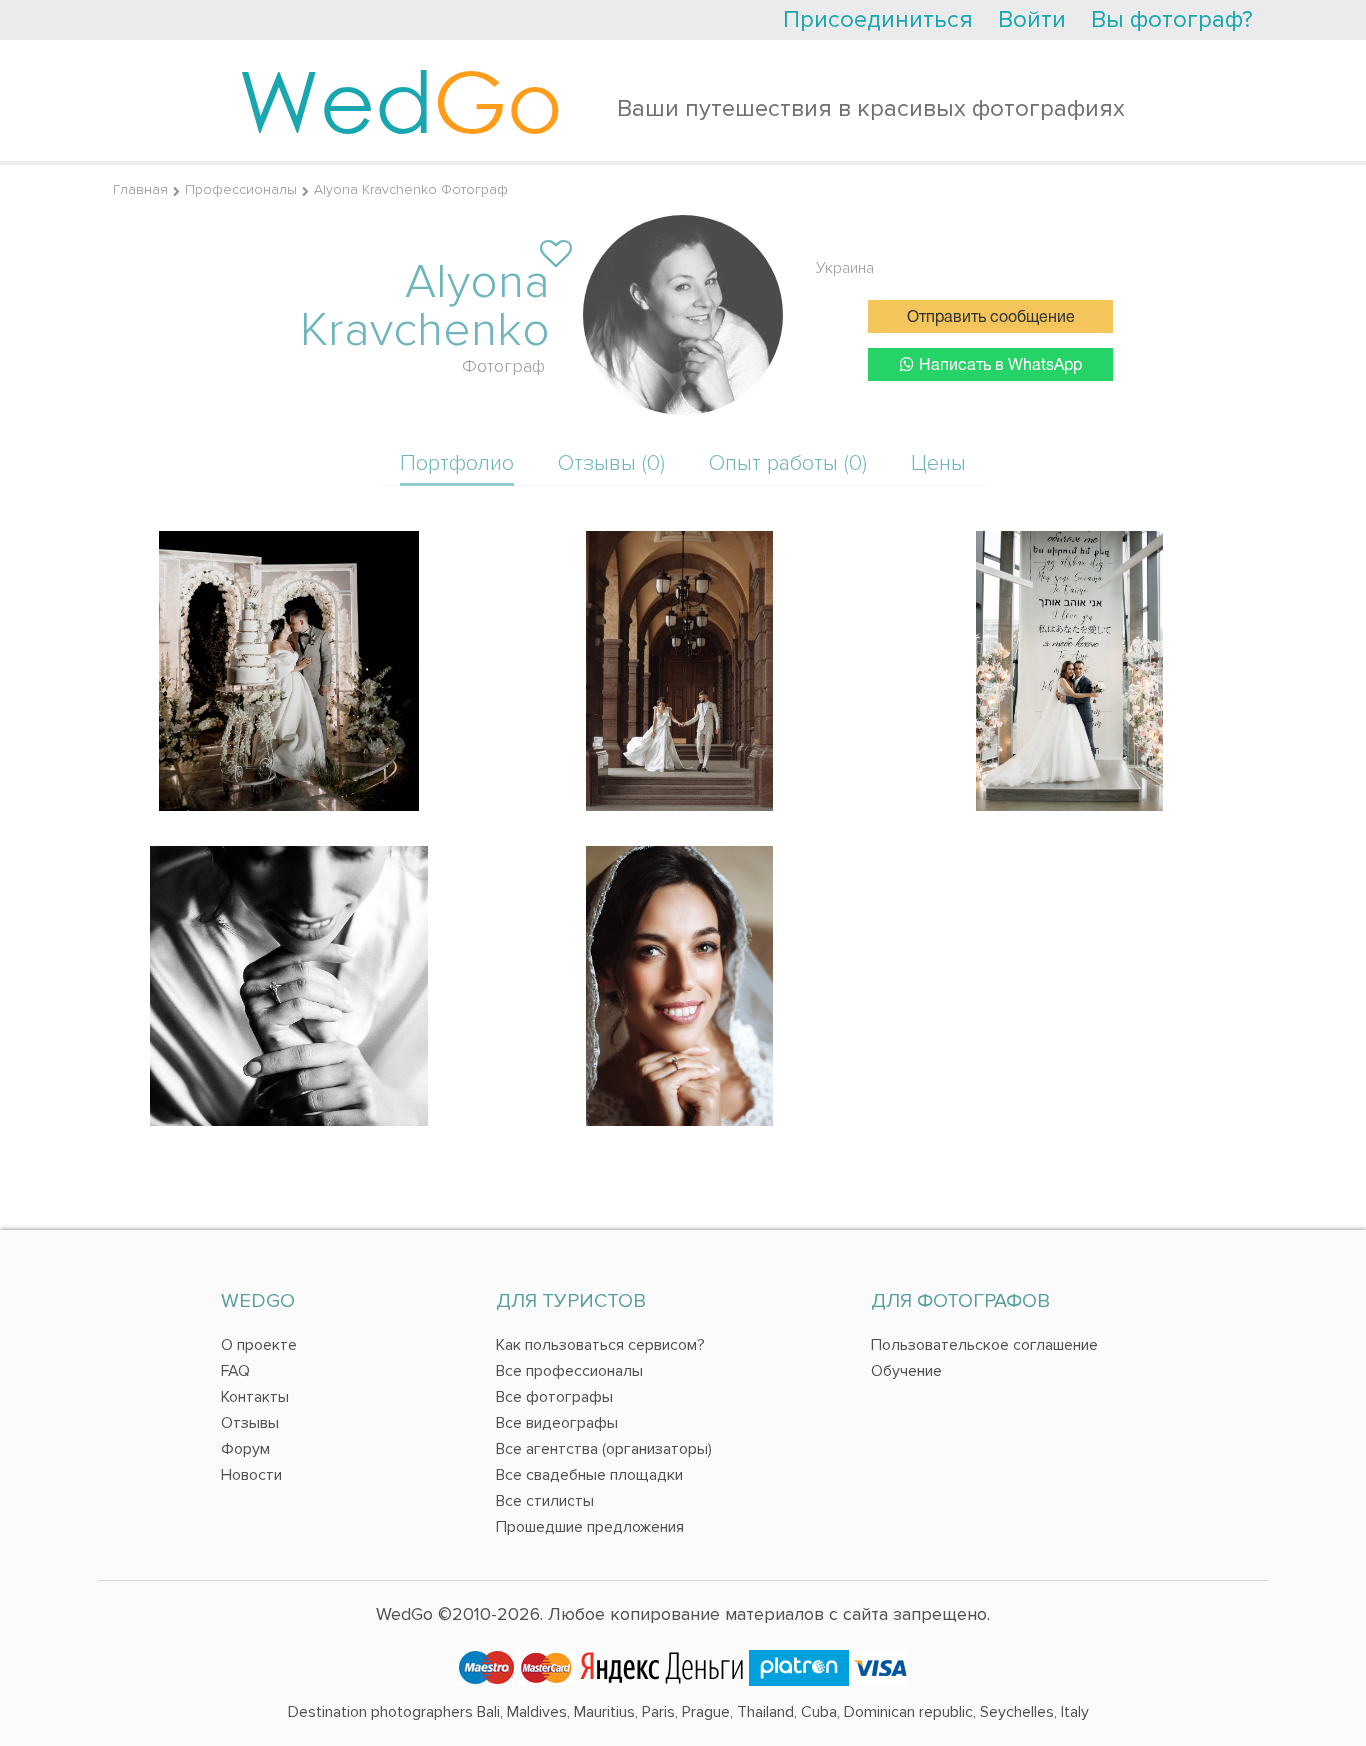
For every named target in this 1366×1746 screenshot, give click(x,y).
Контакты (255, 1397)
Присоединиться (878, 19)
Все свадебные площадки (589, 1475)
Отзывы (250, 1423)
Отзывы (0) (611, 463)
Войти (1032, 19)
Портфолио (457, 463)
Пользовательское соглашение (984, 1345)
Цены (938, 463)
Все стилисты (545, 1501)
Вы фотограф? (1172, 19)
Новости (251, 1475)
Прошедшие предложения (590, 1527)
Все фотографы (554, 1397)
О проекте (259, 1345)
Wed (400, 100)
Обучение (906, 1371)
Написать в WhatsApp (1000, 366)
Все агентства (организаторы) (604, 1449)
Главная (140, 189)
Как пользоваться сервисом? (600, 1345)
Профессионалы (241, 189)
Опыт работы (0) (788, 463)
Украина (845, 268)
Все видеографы (557, 1423)
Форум (245, 1449)
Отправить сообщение (991, 318)
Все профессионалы (569, 1371)
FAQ (235, 1371)
